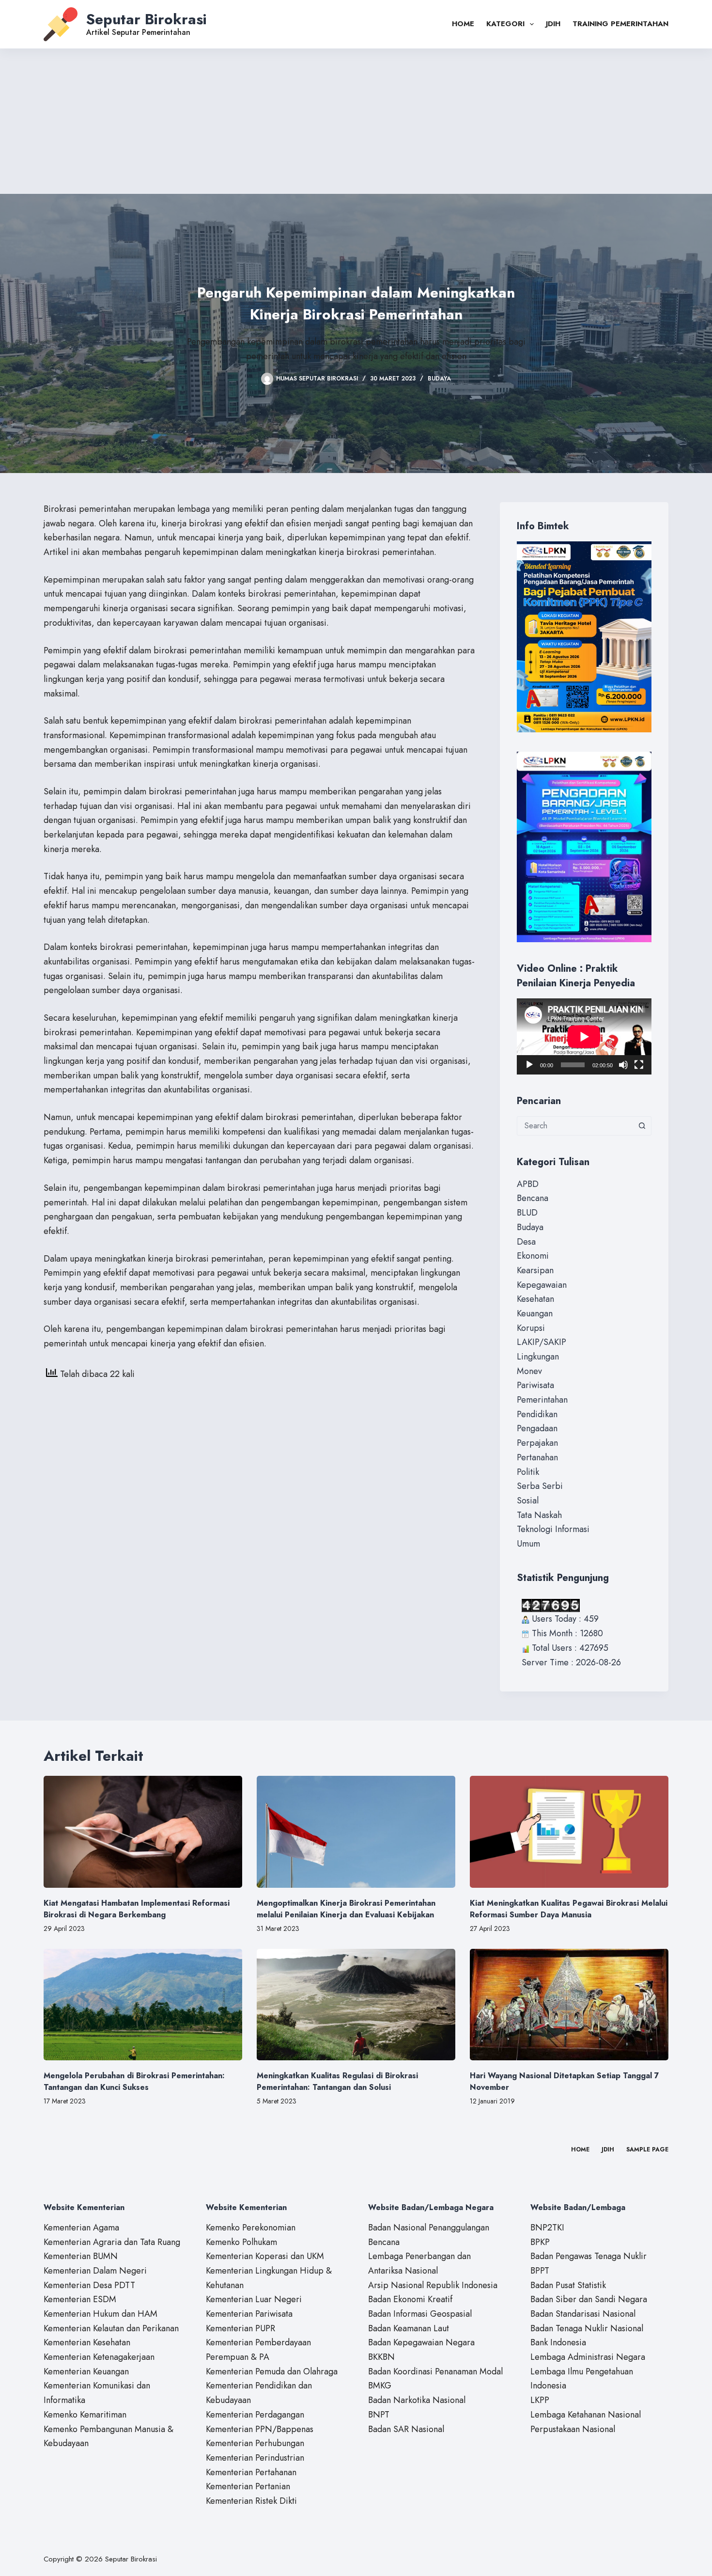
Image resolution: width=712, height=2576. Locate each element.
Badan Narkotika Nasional (417, 2400)
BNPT (379, 2415)
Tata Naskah (539, 1515)
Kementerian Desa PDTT (89, 2285)
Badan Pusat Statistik (568, 2285)
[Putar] (529, 1065)
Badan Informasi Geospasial (420, 2314)
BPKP (540, 2242)
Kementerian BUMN (81, 2256)
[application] (584, 1036)
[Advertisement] (356, 121)
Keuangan (535, 1313)
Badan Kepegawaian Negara (421, 2342)
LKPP (540, 2400)
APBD (528, 1184)
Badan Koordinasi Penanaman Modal (435, 2371)
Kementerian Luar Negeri (254, 2299)
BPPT (540, 2271)
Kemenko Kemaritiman (85, 2415)
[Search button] (642, 1126)
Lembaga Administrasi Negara (588, 2357)
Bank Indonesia (558, 2342)
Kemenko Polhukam (241, 2242)
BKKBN (381, 2357)
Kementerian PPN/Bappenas (260, 2429)
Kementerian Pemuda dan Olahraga (272, 2371)
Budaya (439, 379)
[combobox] (575, 1126)
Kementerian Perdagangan (255, 2415)
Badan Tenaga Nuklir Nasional (587, 2328)
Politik (528, 1472)
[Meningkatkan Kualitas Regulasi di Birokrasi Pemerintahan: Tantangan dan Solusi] (356, 2005)
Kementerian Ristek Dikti (251, 2501)
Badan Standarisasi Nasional (583, 2314)
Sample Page (647, 2150)
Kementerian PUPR (240, 2328)
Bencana (533, 1198)
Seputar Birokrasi (147, 19)
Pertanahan (537, 1457)
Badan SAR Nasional (406, 2429)
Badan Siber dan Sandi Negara (589, 2299)
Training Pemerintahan (620, 24)
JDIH (553, 24)
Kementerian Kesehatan (87, 2342)
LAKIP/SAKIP (542, 1342)
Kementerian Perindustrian (255, 2458)
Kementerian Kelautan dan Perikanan (111, 2328)
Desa (526, 1242)
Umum (528, 1544)
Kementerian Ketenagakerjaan (99, 2357)
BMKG (380, 2386)
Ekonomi (533, 1256)
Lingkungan (538, 1357)
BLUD (527, 1213)
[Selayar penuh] (639, 1065)
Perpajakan (537, 1443)
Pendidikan (537, 1414)
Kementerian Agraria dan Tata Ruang (112, 2242)
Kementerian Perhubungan (255, 2443)
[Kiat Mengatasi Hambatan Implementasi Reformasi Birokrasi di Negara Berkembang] (143, 1832)
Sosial (528, 1501)
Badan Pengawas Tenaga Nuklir (588, 2256)
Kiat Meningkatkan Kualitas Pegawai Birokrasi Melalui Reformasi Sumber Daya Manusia (569, 1909)
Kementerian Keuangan (86, 2371)
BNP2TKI (547, 2228)
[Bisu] (623, 1065)
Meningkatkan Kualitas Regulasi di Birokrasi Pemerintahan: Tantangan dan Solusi (337, 2081)
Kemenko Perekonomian (251, 2228)
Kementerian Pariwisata (249, 2314)
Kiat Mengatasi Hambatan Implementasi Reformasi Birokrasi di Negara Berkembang (137, 1909)
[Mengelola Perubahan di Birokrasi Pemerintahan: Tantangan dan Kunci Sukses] (143, 2005)
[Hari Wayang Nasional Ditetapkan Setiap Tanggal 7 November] (569, 2005)
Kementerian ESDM (80, 2299)
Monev (529, 1371)
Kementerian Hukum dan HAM (101, 2314)
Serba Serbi (540, 1486)
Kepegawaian (542, 1285)
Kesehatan (535, 1299)
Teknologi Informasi (553, 1529)
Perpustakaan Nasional (573, 2429)
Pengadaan (537, 1428)
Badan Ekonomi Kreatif (410, 2299)
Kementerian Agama (81, 2228)
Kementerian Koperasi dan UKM (265, 2256)
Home (463, 24)
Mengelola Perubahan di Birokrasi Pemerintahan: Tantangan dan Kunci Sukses (134, 2081)
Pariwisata (535, 1385)
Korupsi (531, 1328)
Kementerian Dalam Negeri (95, 2271)
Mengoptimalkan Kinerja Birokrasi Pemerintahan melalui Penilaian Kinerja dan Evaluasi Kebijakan (346, 1909)
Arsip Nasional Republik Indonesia (433, 2285)
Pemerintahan (542, 1400)
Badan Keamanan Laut (409, 2328)
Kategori (505, 24)
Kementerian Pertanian (248, 2486)
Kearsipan (535, 1270)
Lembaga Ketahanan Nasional (586, 2415)
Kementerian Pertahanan (251, 2472)
